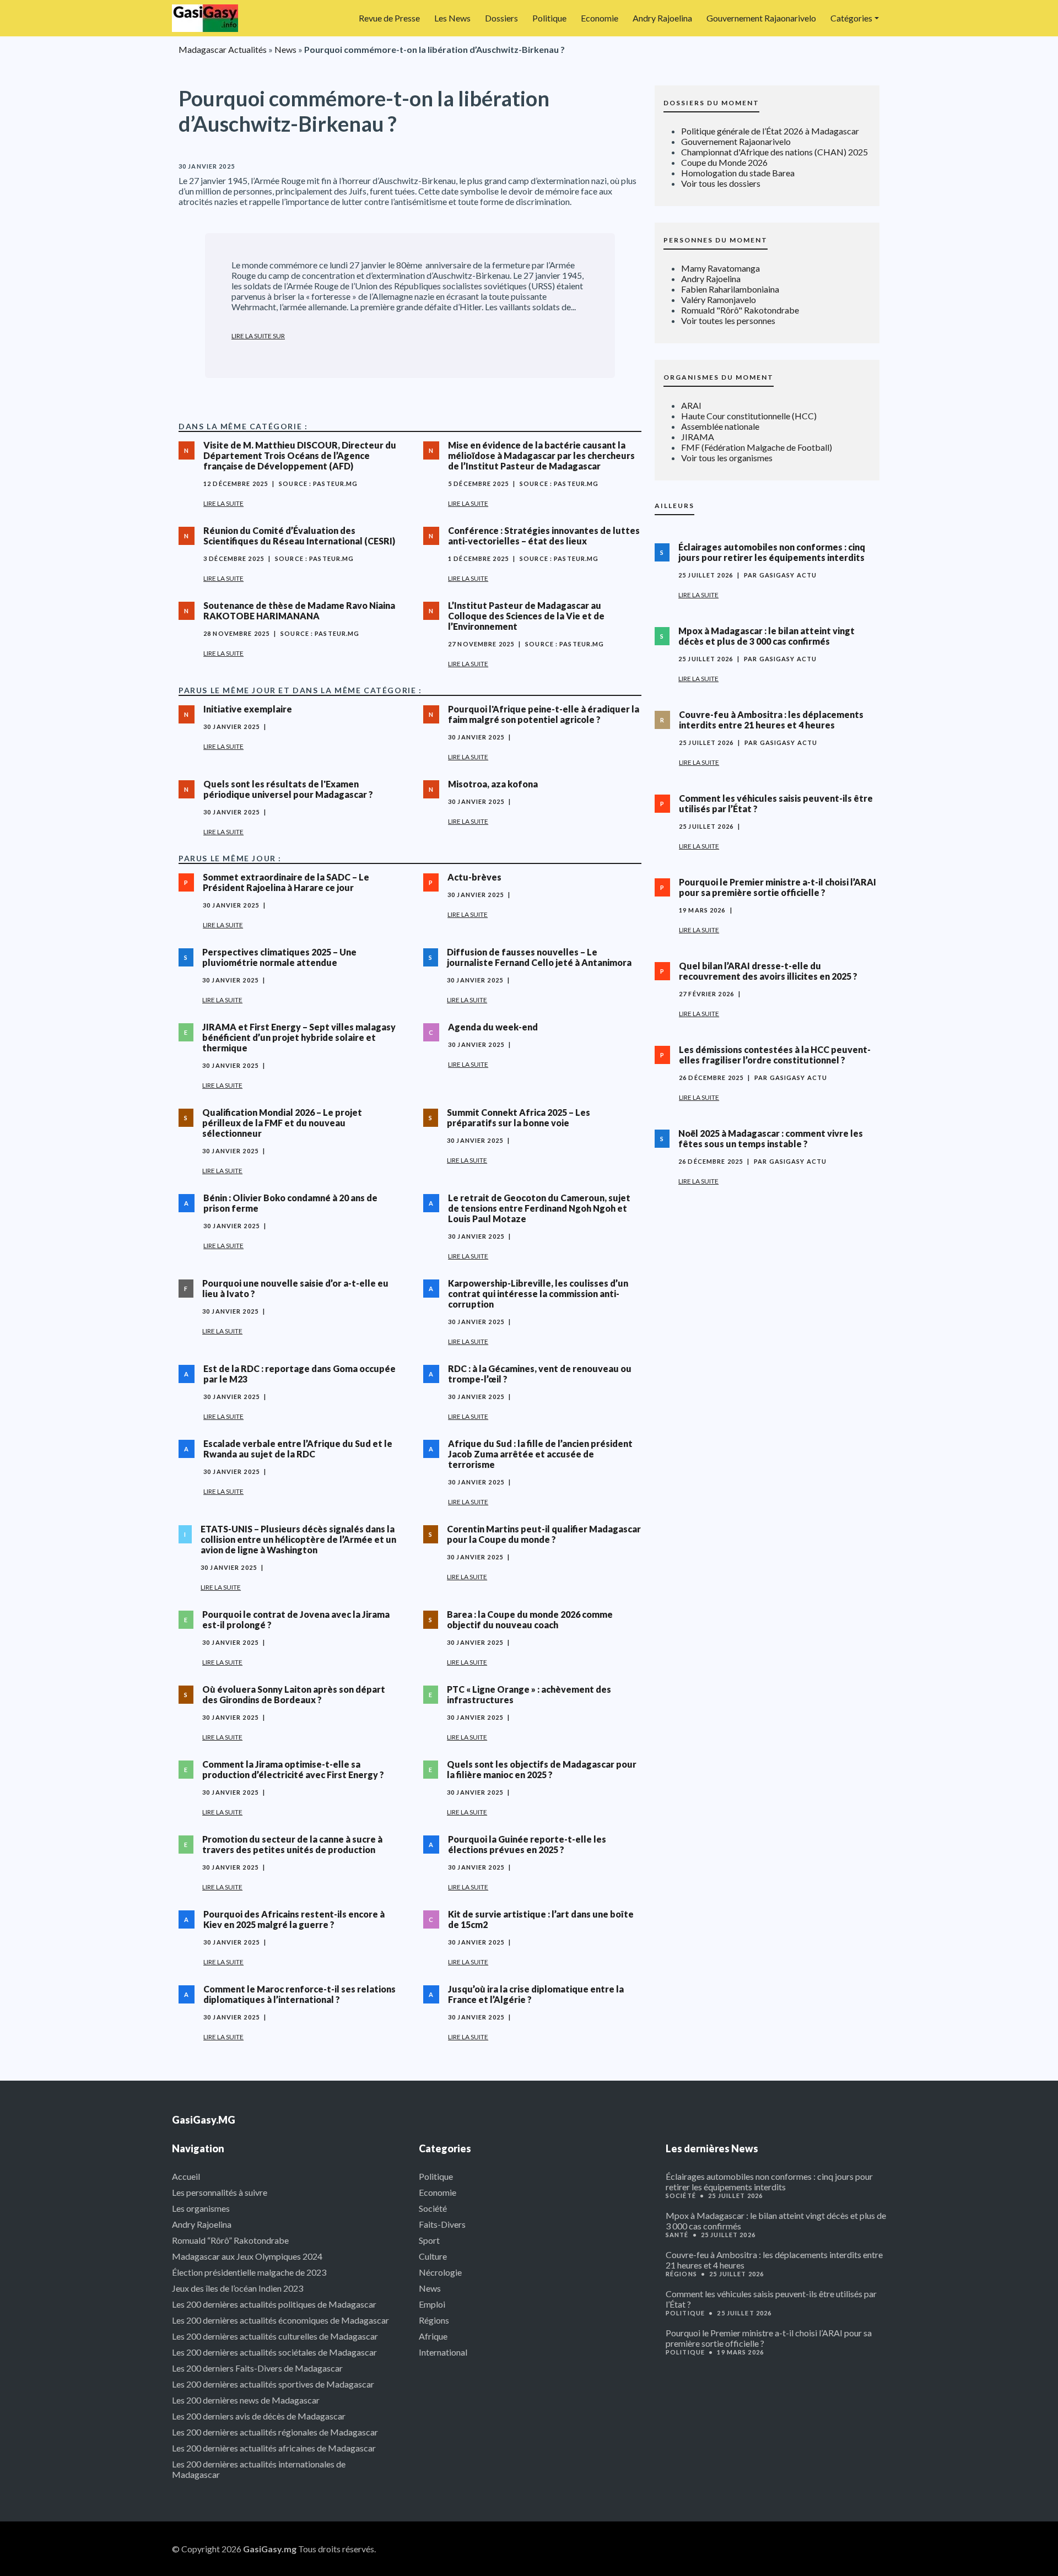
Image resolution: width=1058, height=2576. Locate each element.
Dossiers (501, 18)
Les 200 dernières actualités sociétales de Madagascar (274, 2352)
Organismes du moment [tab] (719, 377)
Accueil (186, 2176)
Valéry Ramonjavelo (719, 299)
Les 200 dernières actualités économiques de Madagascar (280, 2320)
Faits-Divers (442, 2224)
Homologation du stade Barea (738, 173)
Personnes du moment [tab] (716, 240)
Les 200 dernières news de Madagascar (246, 2400)
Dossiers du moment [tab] (711, 103)
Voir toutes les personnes (728, 320)
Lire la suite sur (258, 336)
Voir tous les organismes (727, 458)
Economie (600, 18)
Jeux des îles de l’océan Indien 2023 (237, 2288)
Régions (434, 2320)
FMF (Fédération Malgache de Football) (757, 447)
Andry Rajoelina (662, 18)
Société (433, 2208)
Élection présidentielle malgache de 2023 (249, 2272)
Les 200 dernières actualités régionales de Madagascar (275, 2432)
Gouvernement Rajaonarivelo (761, 18)
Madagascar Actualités (223, 49)
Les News (452, 18)
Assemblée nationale (720, 426)
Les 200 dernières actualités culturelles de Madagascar (275, 2336)
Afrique (433, 2336)
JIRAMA (698, 437)
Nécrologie (440, 2272)
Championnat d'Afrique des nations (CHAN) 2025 (774, 152)
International (443, 2352)
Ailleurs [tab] (674, 506)
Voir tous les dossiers (721, 183)
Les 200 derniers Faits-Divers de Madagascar (257, 2368)
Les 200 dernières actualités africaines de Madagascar (274, 2448)
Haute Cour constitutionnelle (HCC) (749, 416)
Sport (429, 2240)
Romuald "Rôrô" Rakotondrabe (740, 310)
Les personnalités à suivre (220, 2192)
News (285, 49)
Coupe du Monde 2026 (724, 162)
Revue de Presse (389, 18)
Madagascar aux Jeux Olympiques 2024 (247, 2256)
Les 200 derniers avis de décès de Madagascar (259, 2416)
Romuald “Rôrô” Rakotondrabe (230, 2240)
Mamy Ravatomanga (720, 268)
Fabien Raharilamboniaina (730, 289)
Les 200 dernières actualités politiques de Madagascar (274, 2304)
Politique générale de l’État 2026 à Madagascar (770, 131)
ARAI (691, 405)
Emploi (432, 2304)
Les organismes (201, 2208)
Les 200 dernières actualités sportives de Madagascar (273, 2384)
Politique (549, 18)
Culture (433, 2256)
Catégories (851, 18)
